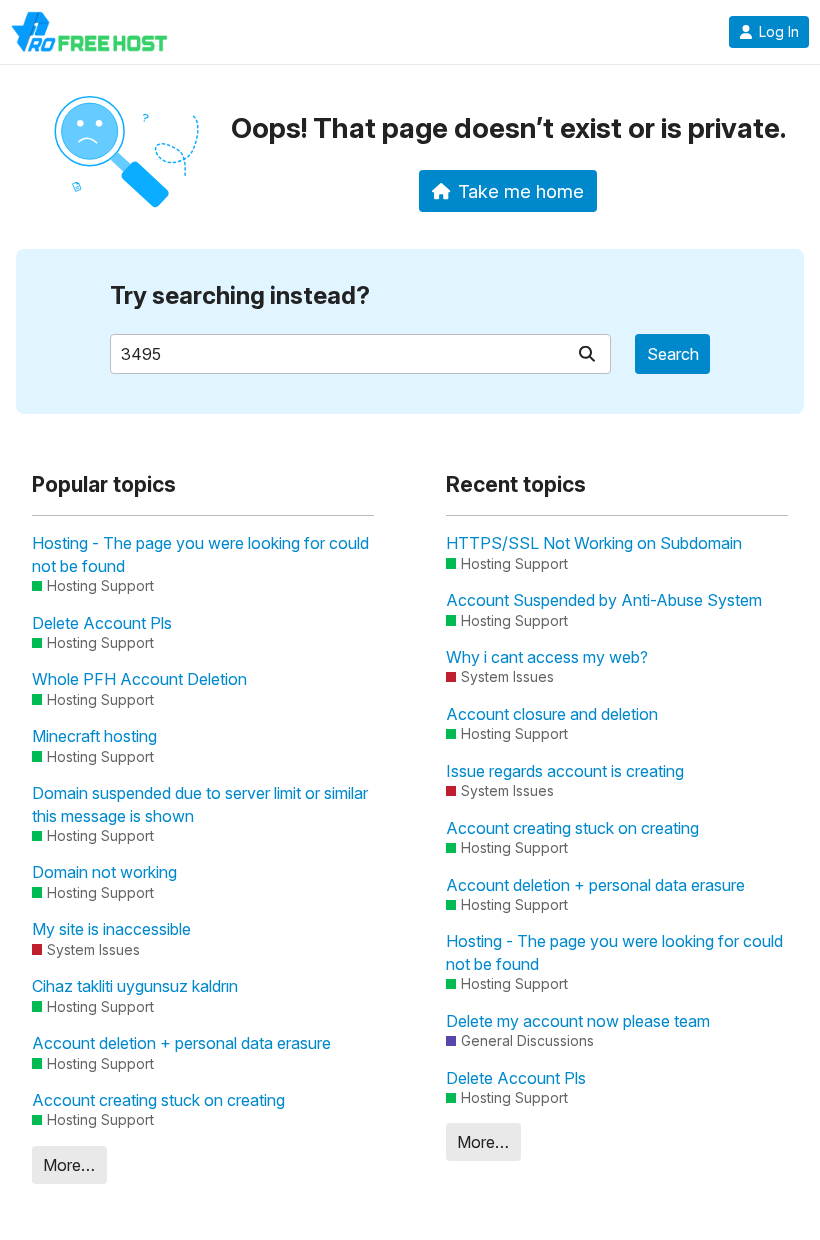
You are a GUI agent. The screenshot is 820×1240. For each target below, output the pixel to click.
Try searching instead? (240, 295)
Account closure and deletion (552, 714)
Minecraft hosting (94, 736)
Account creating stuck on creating (158, 1100)
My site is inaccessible (111, 929)
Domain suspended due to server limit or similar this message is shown (200, 804)
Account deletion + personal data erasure (181, 1043)
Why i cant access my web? (547, 657)
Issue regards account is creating (565, 771)
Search (673, 354)
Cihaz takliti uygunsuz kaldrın (135, 986)
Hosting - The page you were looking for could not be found (200, 554)
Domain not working (104, 872)
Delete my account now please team (578, 1021)
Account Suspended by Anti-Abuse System (604, 600)
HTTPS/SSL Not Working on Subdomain (594, 543)
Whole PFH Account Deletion (139, 679)
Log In (779, 32)
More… (69, 1165)
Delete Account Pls (102, 623)
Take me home (521, 191)
